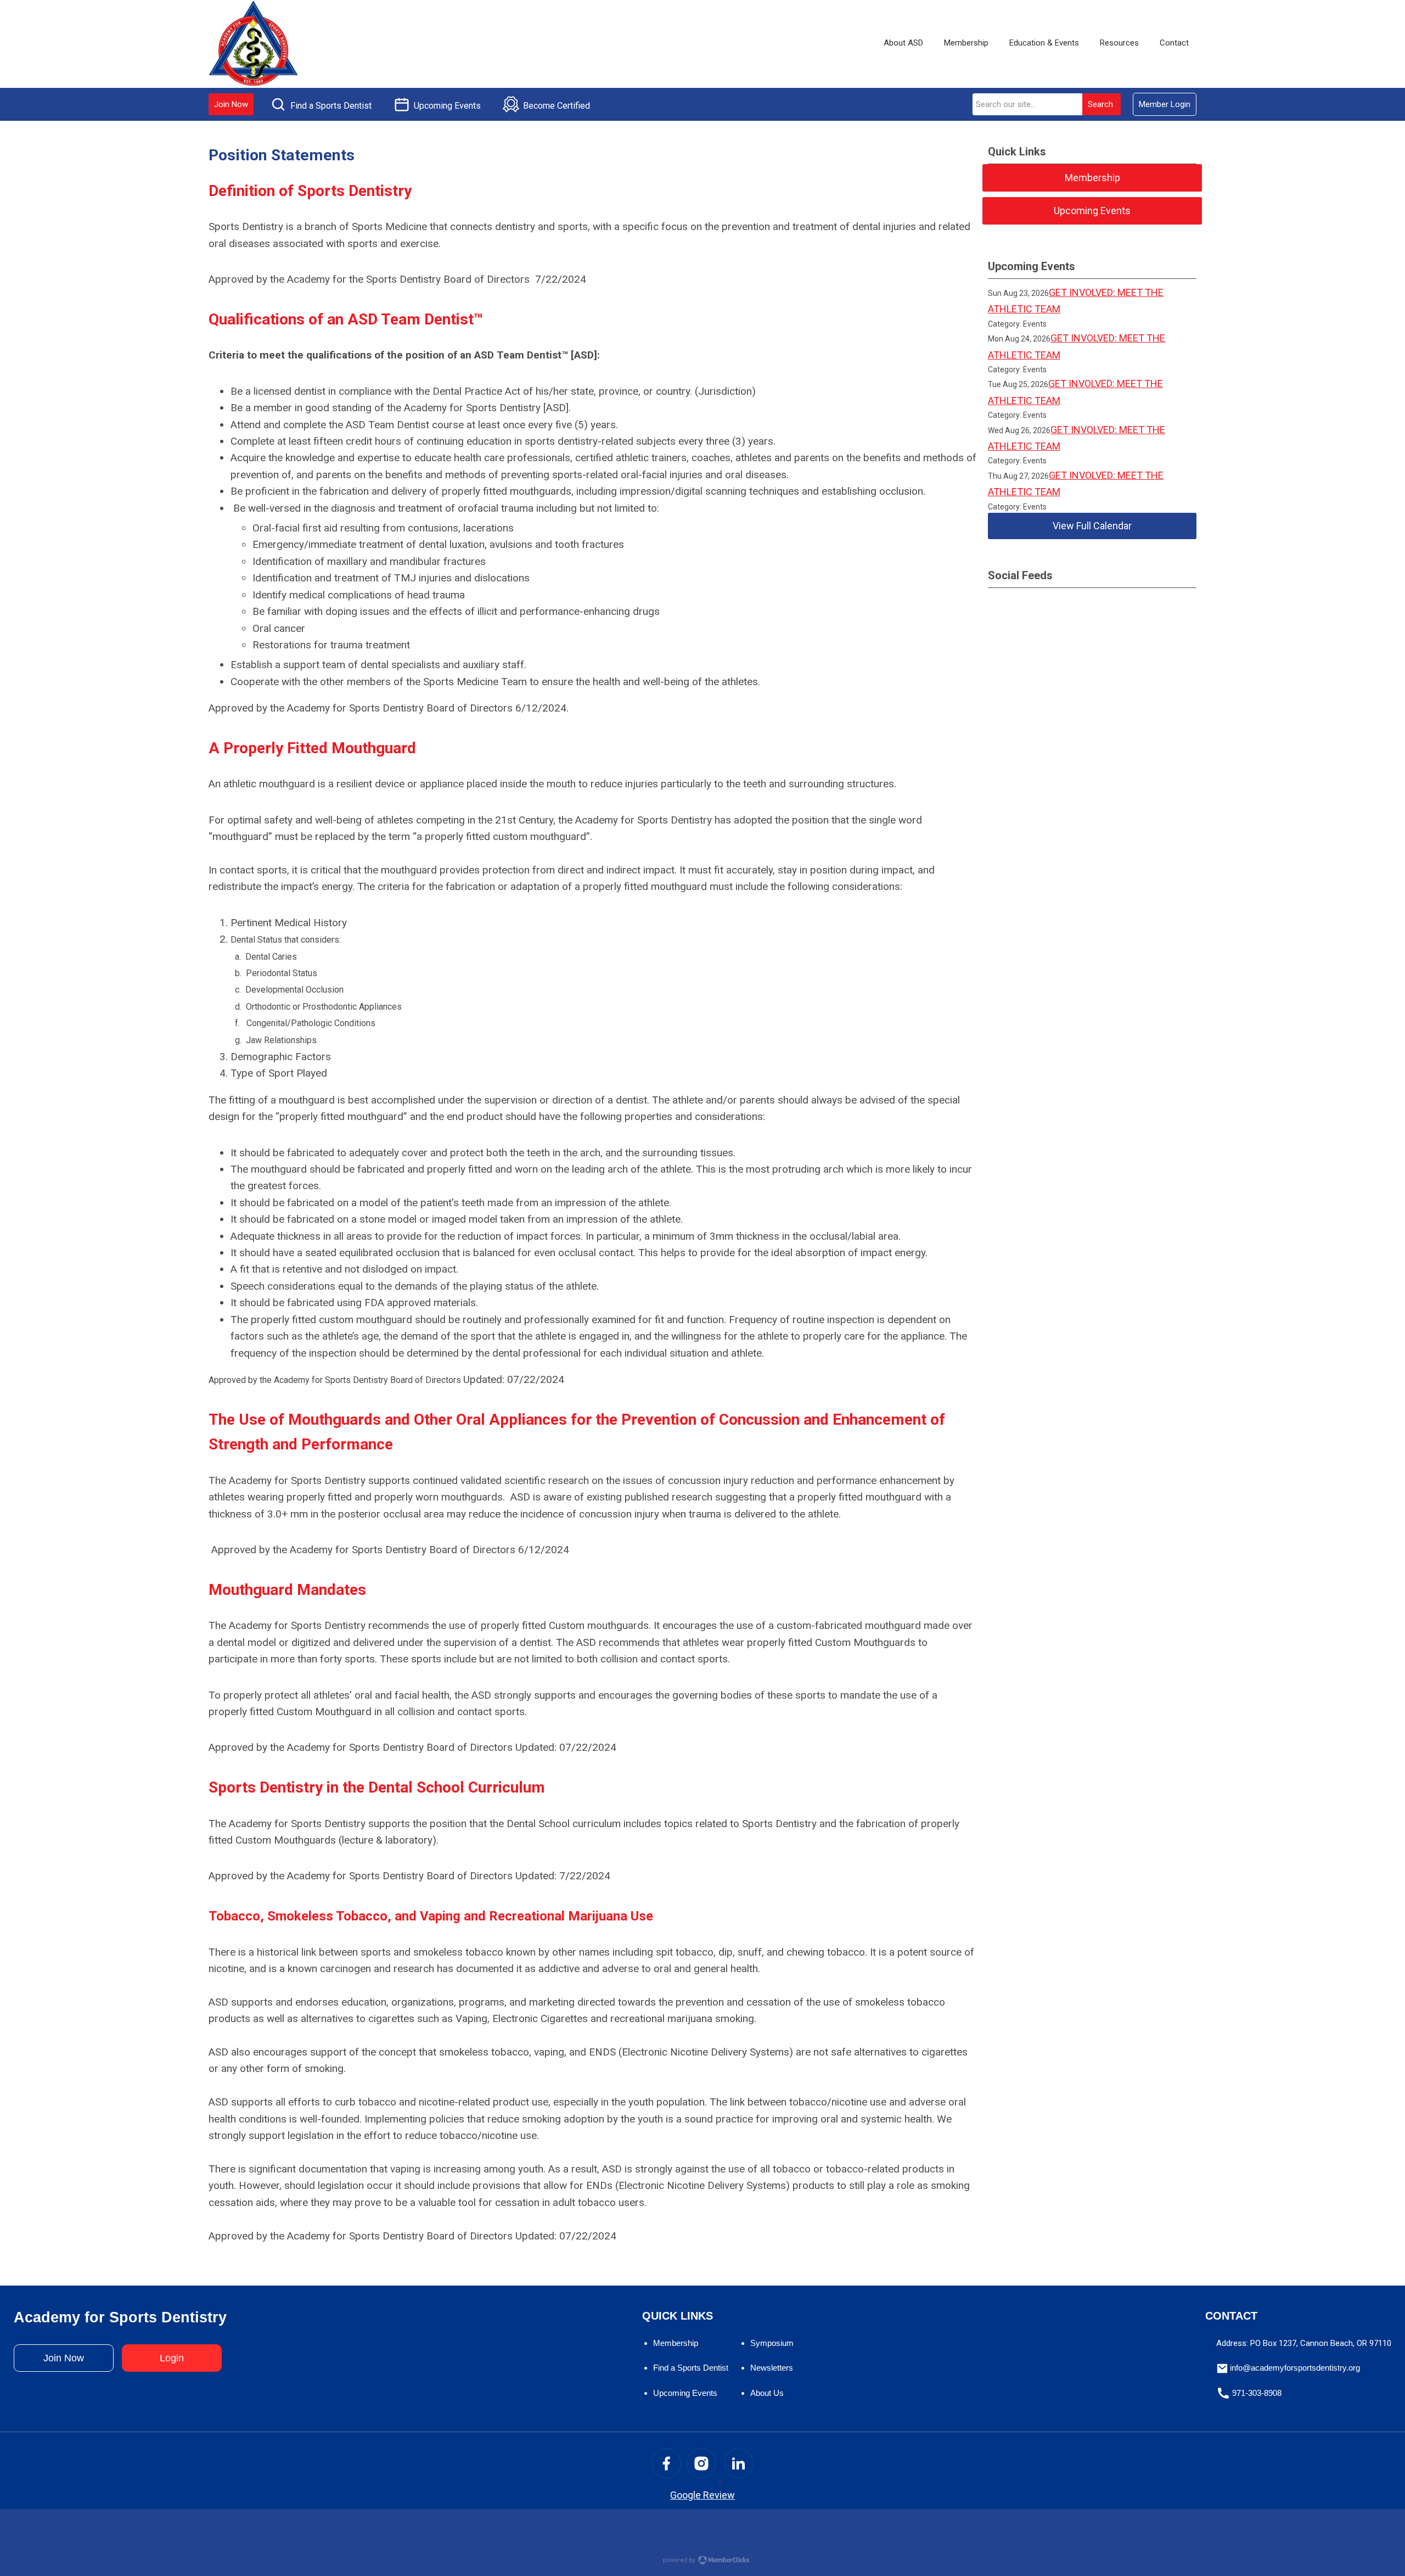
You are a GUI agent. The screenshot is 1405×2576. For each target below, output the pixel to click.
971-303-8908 (1257, 2393)
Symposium (772, 2343)
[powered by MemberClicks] (702, 2561)
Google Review (702, 2495)
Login (172, 2358)
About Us (767, 2393)
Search (1100, 104)
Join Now (231, 104)
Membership (676, 2343)
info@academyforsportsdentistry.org (1295, 2368)
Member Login (1165, 104)
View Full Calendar (1092, 526)
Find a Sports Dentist (691, 2368)
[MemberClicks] (254, 44)
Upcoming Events (685, 2393)
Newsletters (772, 2368)
